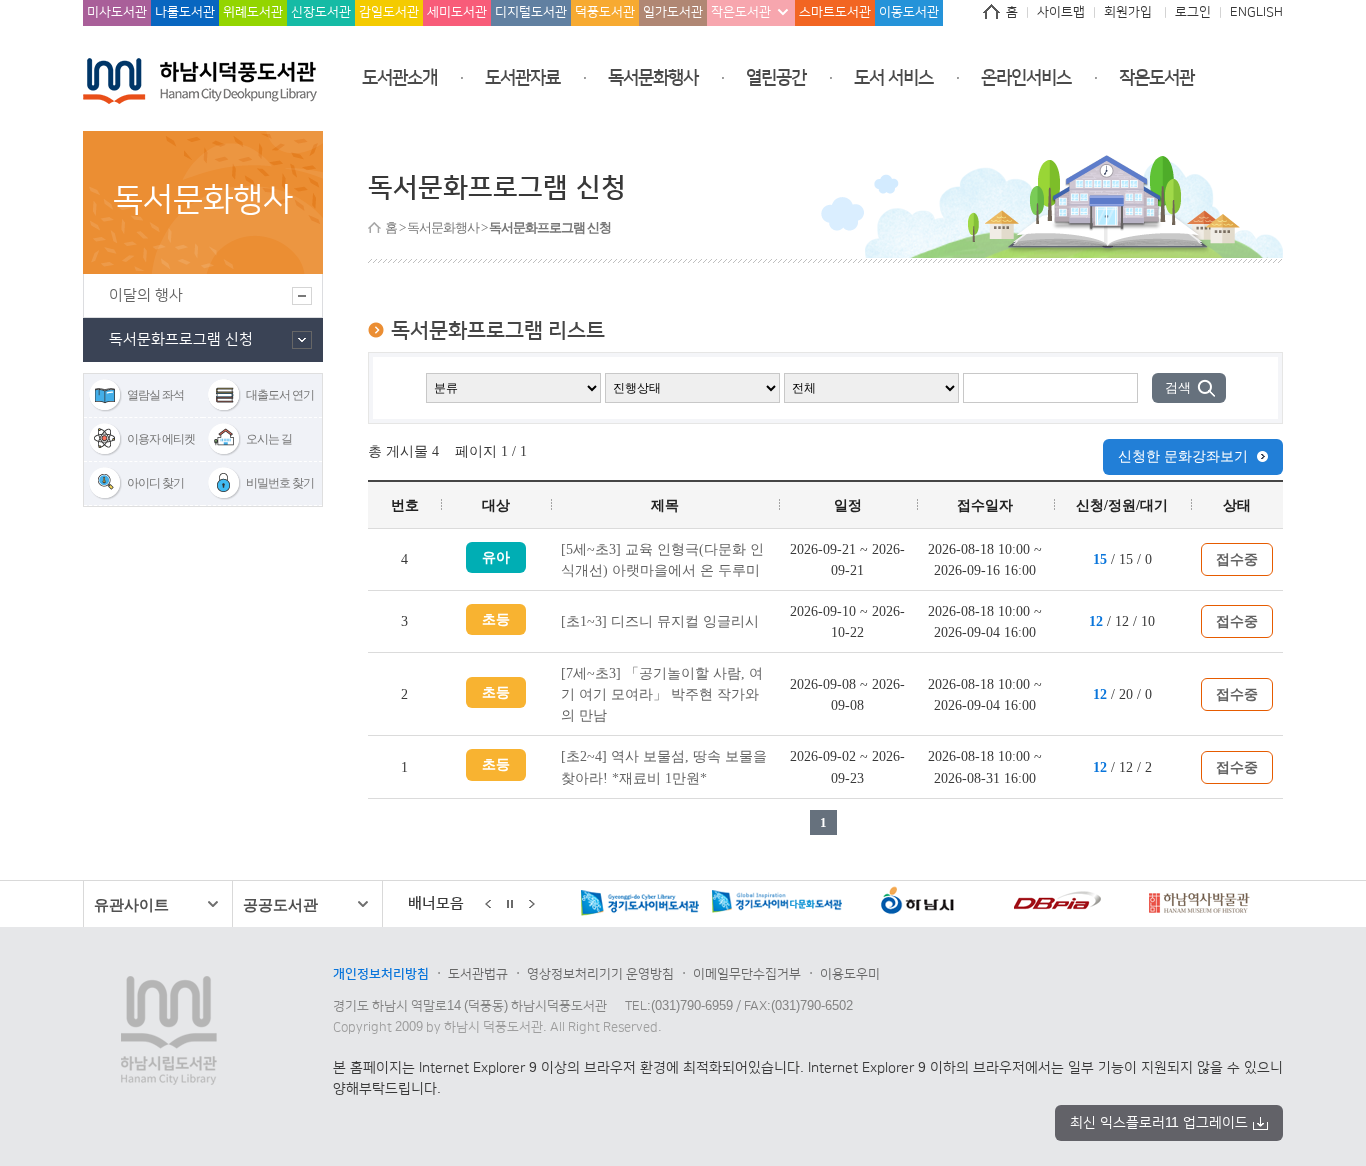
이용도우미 (850, 974)
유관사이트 (131, 904)
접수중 (1237, 559)
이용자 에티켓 (161, 439)
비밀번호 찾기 (280, 483)
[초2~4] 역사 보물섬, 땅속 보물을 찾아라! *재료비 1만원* (664, 766)
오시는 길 (269, 439)
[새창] (587, 905)
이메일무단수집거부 (747, 974)
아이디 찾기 (155, 483)
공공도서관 (280, 904)
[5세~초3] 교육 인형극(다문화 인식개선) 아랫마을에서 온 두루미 (662, 559)
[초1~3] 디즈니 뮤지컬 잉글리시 (660, 621)
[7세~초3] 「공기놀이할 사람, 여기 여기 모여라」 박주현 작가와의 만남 (662, 694)
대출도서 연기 (280, 395)
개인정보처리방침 (381, 974)
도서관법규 (478, 974)
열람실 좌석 (155, 395)
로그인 (1193, 12)
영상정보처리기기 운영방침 (600, 974)
